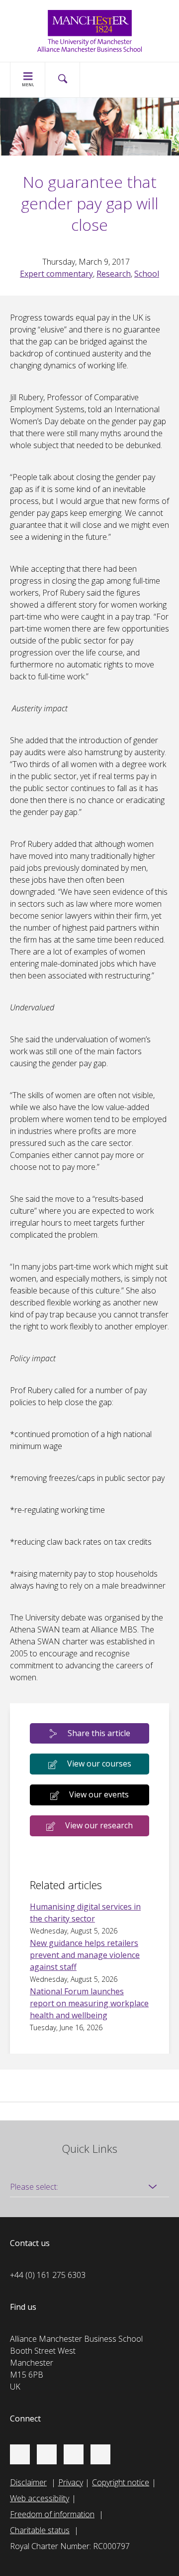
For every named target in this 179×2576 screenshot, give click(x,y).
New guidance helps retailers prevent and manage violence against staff (85, 1955)
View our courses (99, 1764)
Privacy (71, 2482)
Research (114, 274)
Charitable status (40, 2530)
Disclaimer (28, 2482)
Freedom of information (52, 2514)
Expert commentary (56, 274)
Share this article (99, 1733)
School (147, 274)
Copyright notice (121, 2482)
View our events (99, 1794)
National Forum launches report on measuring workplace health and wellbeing (89, 2003)
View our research (99, 1825)
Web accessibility (40, 2498)
